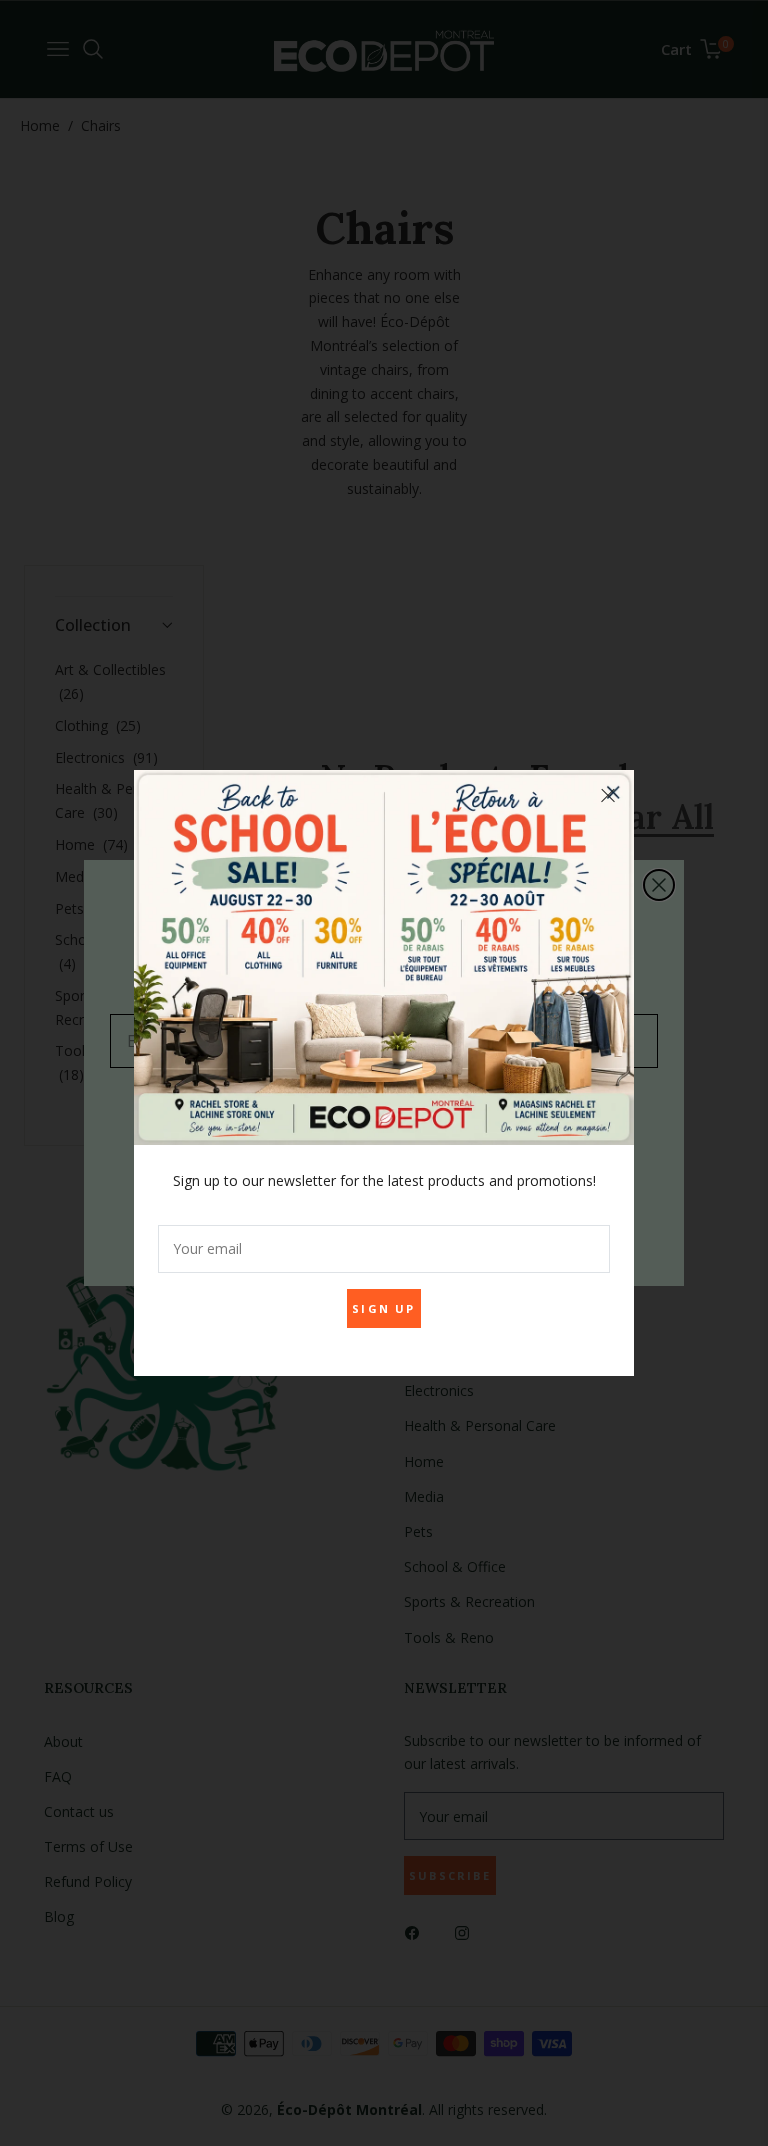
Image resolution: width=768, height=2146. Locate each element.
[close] (608, 796)
